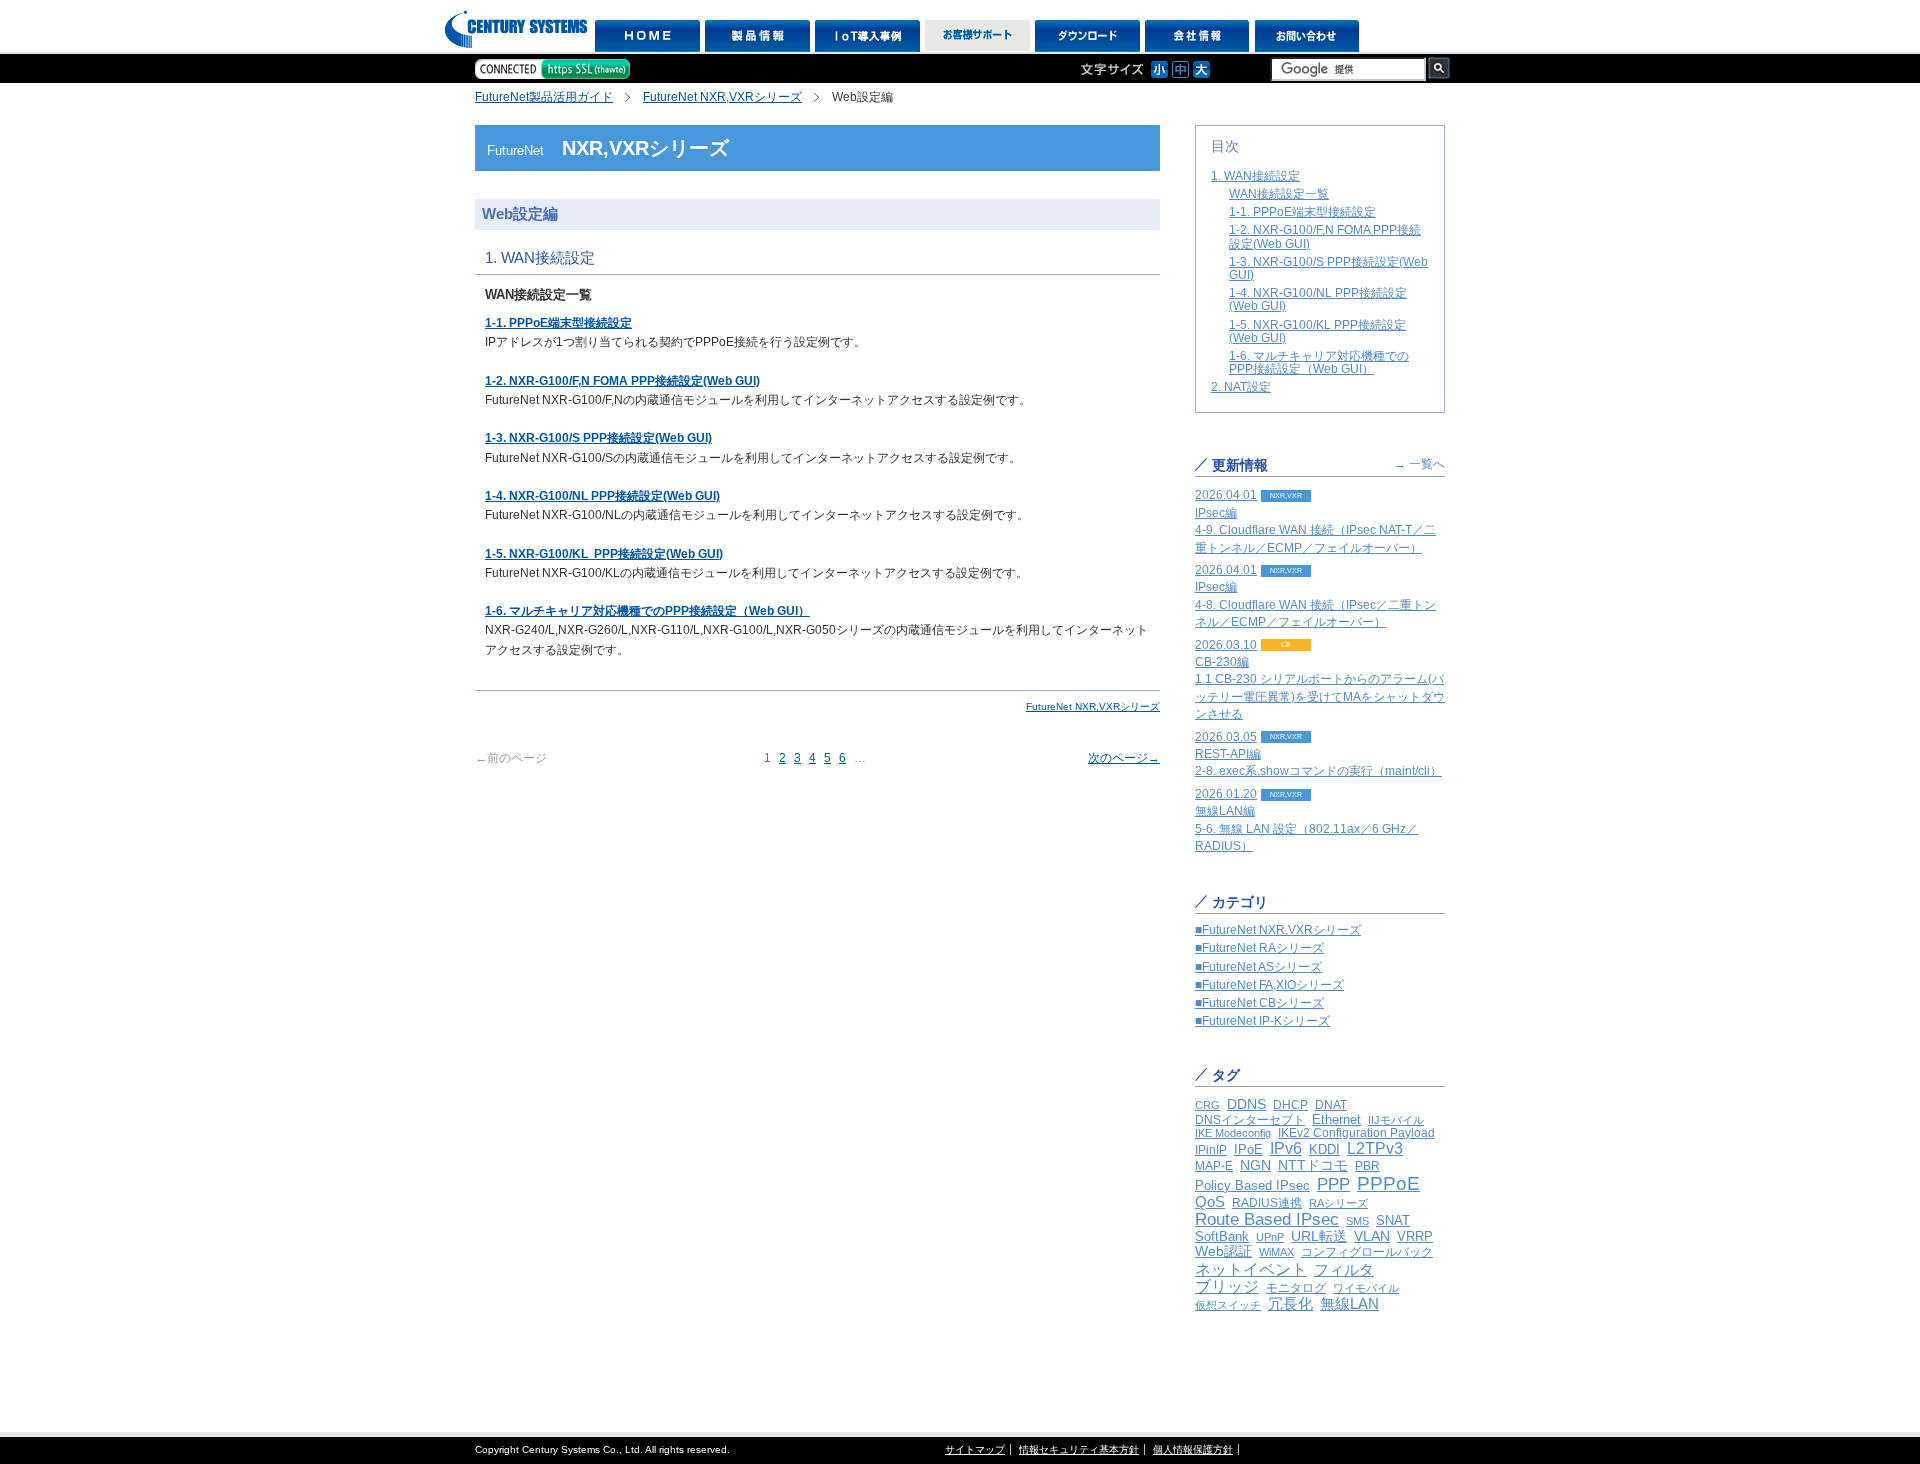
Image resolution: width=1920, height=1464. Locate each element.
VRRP (1415, 1236)
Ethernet (1336, 1119)
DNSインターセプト (1250, 1119)
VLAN (1372, 1236)
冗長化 (1290, 1303)
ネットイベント (1251, 1269)
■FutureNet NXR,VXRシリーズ (1278, 930)
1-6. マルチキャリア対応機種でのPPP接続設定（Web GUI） (647, 611)
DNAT (1331, 1105)
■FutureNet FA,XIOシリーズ (1269, 985)
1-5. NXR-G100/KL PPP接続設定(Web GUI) (1317, 331)
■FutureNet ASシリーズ (1258, 967)
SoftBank (1222, 1236)
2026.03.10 (1320, 680)
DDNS (1246, 1104)
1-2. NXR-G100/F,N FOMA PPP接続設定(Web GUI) (1325, 236)
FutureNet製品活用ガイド (544, 97)
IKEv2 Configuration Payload (1356, 1133)
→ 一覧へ (1419, 464)
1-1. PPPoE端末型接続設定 (558, 323)
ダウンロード (1087, 36)
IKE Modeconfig (1233, 1133)
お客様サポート (977, 36)
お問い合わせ (1307, 36)
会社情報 (1197, 36)
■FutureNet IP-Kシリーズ (1262, 1021)
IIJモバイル (1396, 1120)
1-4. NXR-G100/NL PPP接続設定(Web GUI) (1318, 299)
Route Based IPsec (1267, 1219)
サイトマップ (975, 1449)
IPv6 (1286, 1148)
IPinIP (1211, 1150)
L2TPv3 (1375, 1148)
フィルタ (1344, 1269)
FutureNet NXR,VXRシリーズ (722, 97)
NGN (1255, 1165)
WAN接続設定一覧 (1279, 194)
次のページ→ (1124, 758)
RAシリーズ (1338, 1203)
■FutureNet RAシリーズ (1259, 948)
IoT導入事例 (867, 36)
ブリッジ (1227, 1286)
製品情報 (757, 36)
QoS (1210, 1201)
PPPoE (1388, 1183)
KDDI (1324, 1149)
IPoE (1248, 1149)
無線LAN (1349, 1303)
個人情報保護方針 (1193, 1449)
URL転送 (1319, 1236)
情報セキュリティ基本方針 (1079, 1449)
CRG (1207, 1105)
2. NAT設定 (1241, 387)
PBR (1367, 1165)
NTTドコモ (1313, 1165)
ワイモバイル (1366, 1288)
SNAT (1393, 1220)
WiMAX (1276, 1252)
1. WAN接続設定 (1255, 176)
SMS (1357, 1221)
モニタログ (1296, 1287)
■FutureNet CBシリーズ (1259, 1003)
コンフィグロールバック (1367, 1252)
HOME (647, 36)
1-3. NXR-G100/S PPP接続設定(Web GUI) (1328, 268)
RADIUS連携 (1267, 1203)
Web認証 (1223, 1251)
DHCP (1290, 1105)
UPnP (1270, 1237)
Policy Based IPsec (1252, 1185)
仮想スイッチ (1228, 1305)
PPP (1333, 1184)
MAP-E (1214, 1166)
